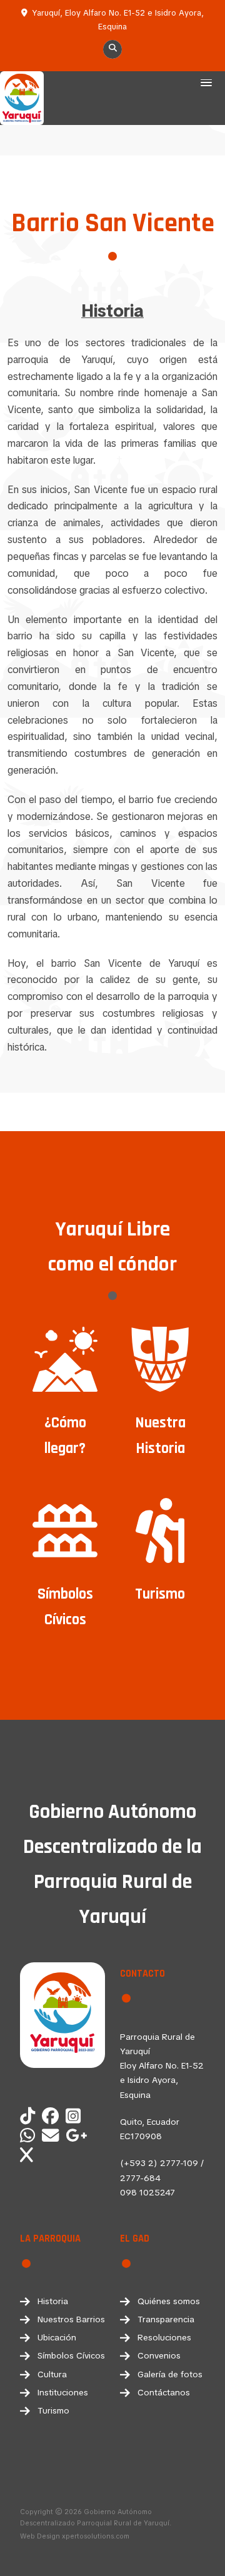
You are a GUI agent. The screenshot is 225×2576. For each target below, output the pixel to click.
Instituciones (63, 2392)
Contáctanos (164, 2392)
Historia (53, 2301)
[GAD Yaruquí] (30, 2136)
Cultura (52, 2374)
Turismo (53, 2410)
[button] (206, 84)
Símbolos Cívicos (71, 2355)
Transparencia (166, 2319)
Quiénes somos (169, 2301)
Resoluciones (164, 2337)
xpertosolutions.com (96, 2536)
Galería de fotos (170, 2374)
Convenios (159, 2355)
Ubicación (57, 2337)
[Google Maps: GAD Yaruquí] (78, 2136)
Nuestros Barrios (71, 2319)
